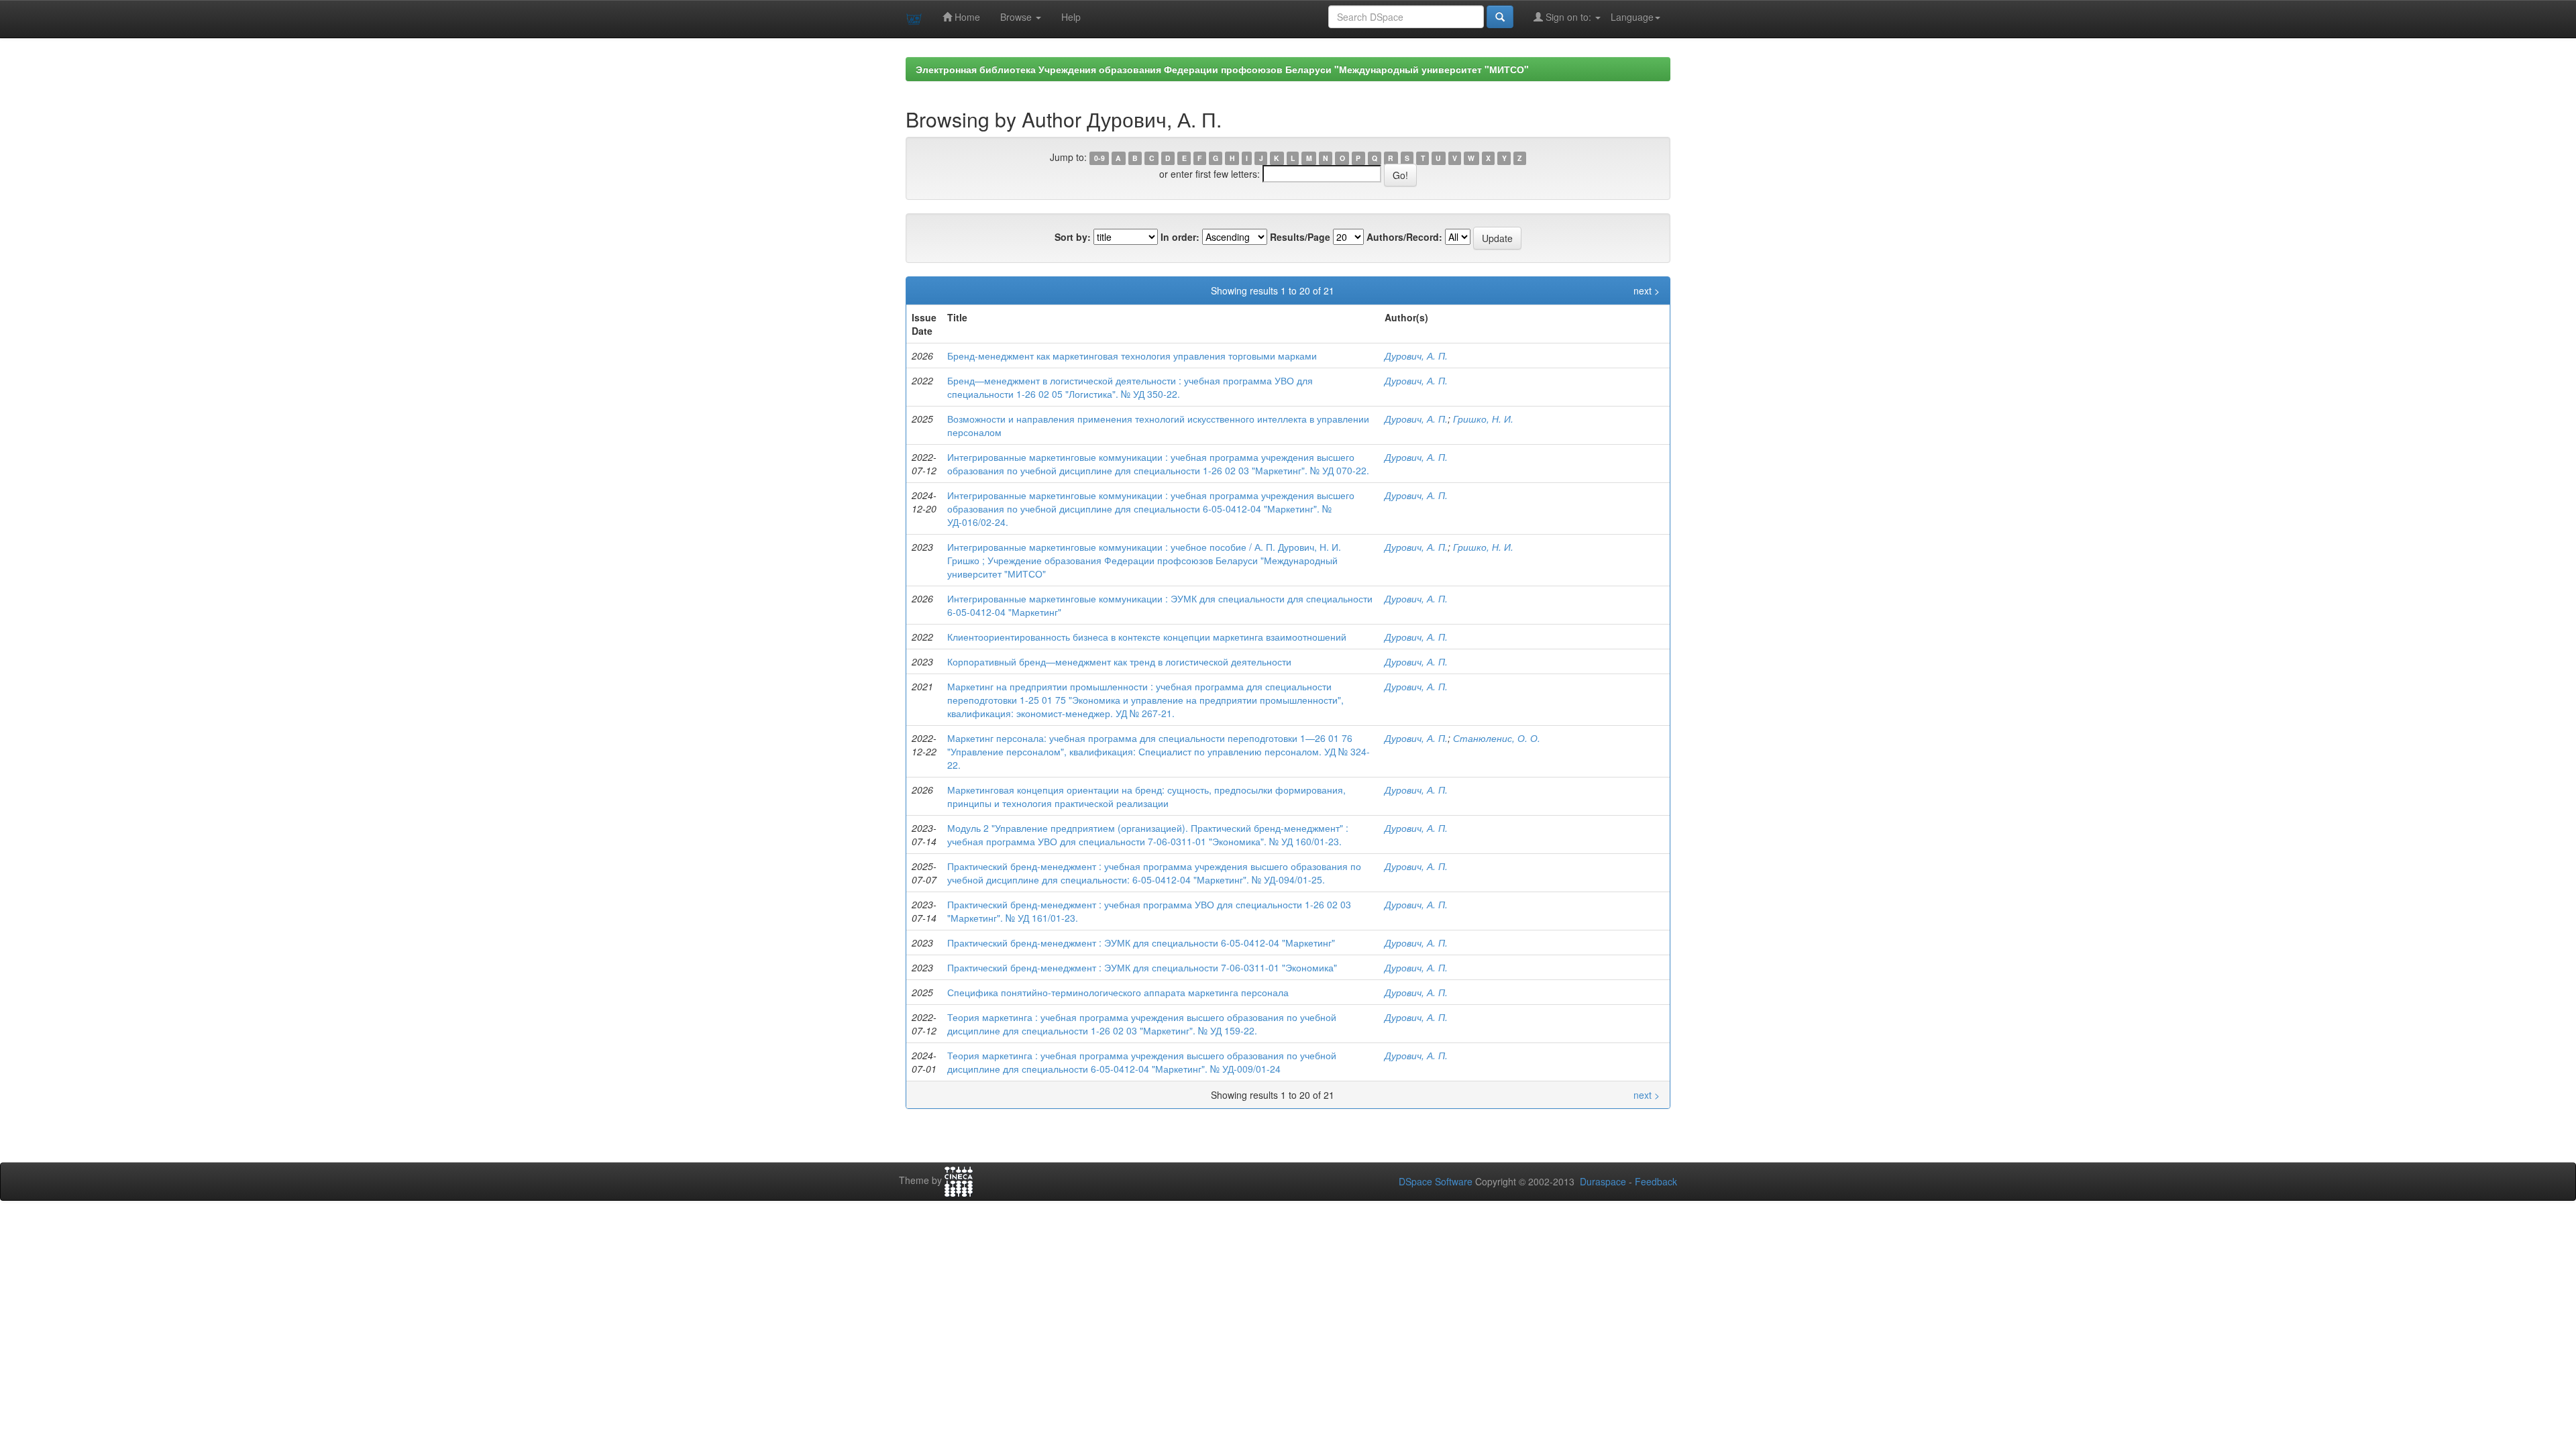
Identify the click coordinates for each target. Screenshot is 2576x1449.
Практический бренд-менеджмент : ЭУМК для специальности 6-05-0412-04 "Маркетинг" (1141, 943)
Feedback (1656, 1181)
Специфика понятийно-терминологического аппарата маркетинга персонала (1118, 992)
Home (966, 17)
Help (1071, 17)
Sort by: (1073, 237)
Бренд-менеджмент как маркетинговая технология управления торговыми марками (1132, 356)
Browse (1017, 17)
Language (1632, 17)
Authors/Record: (1404, 237)
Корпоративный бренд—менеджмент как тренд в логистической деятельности (1119, 661)
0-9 (1099, 158)
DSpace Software (1436, 1181)
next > (1647, 290)
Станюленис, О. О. (1497, 738)
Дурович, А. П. (1416, 356)
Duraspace (1603, 1181)
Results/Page (1300, 237)
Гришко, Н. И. (1483, 419)
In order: (1180, 237)
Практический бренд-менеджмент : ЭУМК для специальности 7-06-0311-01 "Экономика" (1142, 967)
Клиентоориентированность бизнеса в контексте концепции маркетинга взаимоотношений (1147, 637)
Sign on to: (1568, 17)
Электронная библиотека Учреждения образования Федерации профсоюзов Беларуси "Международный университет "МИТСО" (1222, 69)
